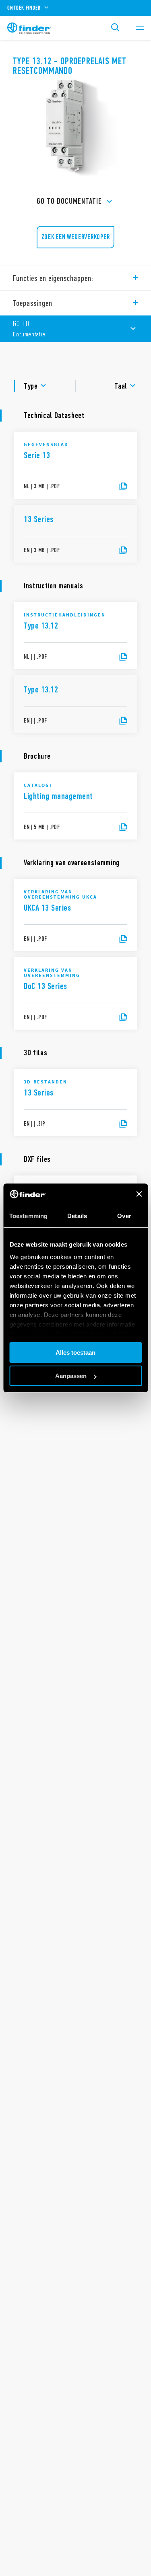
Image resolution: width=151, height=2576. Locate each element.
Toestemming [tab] (28, 1216)
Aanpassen (71, 1376)
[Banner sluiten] (139, 1194)
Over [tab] (124, 1216)
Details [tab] (77, 1216)
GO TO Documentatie (69, 201)
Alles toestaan (75, 1353)
